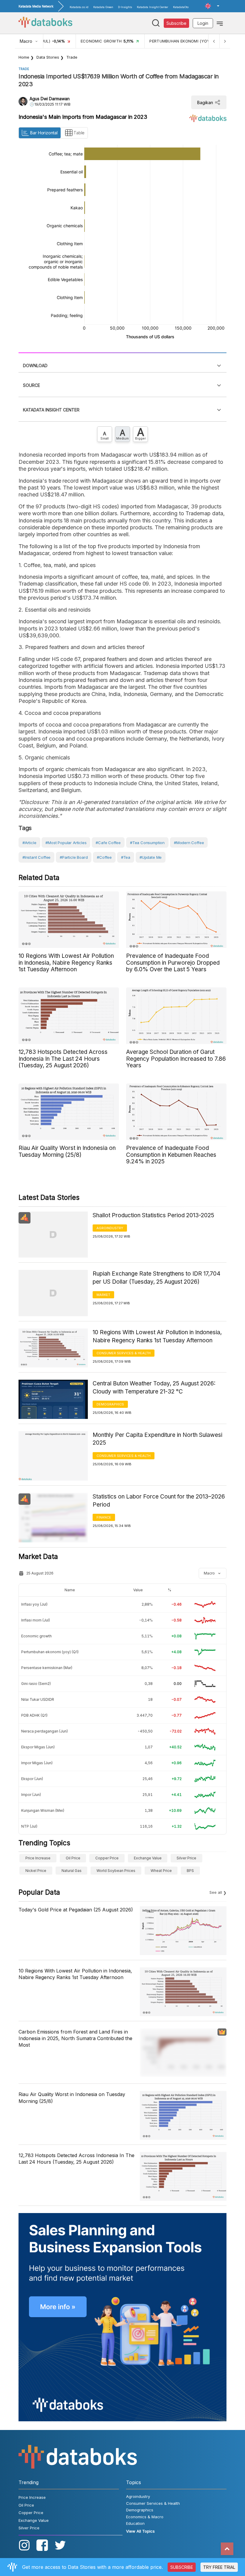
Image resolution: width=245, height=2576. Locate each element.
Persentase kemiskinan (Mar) (47, 1668)
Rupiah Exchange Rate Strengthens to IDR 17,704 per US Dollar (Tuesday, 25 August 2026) (157, 1278)
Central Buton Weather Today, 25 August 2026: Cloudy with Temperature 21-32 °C (154, 1387)
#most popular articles (66, 843)
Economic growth (36, 1636)
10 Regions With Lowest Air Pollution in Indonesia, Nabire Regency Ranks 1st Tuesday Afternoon (157, 1336)
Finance (104, 1517)
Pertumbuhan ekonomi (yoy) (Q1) (50, 1652)
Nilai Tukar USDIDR (38, 1699)
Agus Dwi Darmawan (50, 99)
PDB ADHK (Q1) (34, 1715)
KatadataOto (181, 7)
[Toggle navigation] (220, 23)
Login (203, 23)
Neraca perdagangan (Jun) (45, 1731)
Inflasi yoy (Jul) (34, 1604)
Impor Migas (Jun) (37, 1763)
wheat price (161, 1871)
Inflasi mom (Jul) (36, 1620)
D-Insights (125, 7)
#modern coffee (189, 843)
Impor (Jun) (31, 1795)
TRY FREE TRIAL (219, 2567)
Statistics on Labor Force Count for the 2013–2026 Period (159, 1501)
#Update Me (151, 857)
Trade (72, 57)
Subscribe (176, 23)
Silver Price (186, 1858)
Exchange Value (148, 1858)
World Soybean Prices (116, 1871)
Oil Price (73, 1858)
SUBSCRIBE (182, 2567)
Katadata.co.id (79, 7)
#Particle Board (74, 857)
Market (103, 1295)
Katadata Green (103, 7)
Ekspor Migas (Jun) (38, 1747)
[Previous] (214, 41)
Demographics (110, 1404)
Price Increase (38, 1858)
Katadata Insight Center (153, 7)
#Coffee (104, 857)
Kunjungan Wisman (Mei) (43, 1810)
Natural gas (72, 1871)
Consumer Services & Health (124, 1353)
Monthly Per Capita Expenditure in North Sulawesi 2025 (157, 1439)
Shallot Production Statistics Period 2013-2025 (153, 1215)
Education (135, 2523)
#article (29, 843)
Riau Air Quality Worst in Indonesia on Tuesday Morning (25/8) (72, 2098)
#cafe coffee (108, 843)
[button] (212, 6)
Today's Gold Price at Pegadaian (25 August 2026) (76, 1910)
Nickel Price (36, 1871)
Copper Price (107, 1858)
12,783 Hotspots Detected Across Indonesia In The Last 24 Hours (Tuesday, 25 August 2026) (76, 2159)
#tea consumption (147, 843)
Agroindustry (110, 1228)
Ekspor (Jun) (32, 1779)
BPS (190, 1871)
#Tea (126, 857)
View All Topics (140, 2531)
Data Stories (48, 57)
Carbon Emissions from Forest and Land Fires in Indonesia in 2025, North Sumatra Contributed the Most (75, 2038)
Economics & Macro (145, 2517)
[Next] (225, 41)
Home (24, 57)
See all (216, 1892)
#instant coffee (36, 857)
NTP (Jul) (29, 1826)
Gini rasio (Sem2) (36, 1684)
